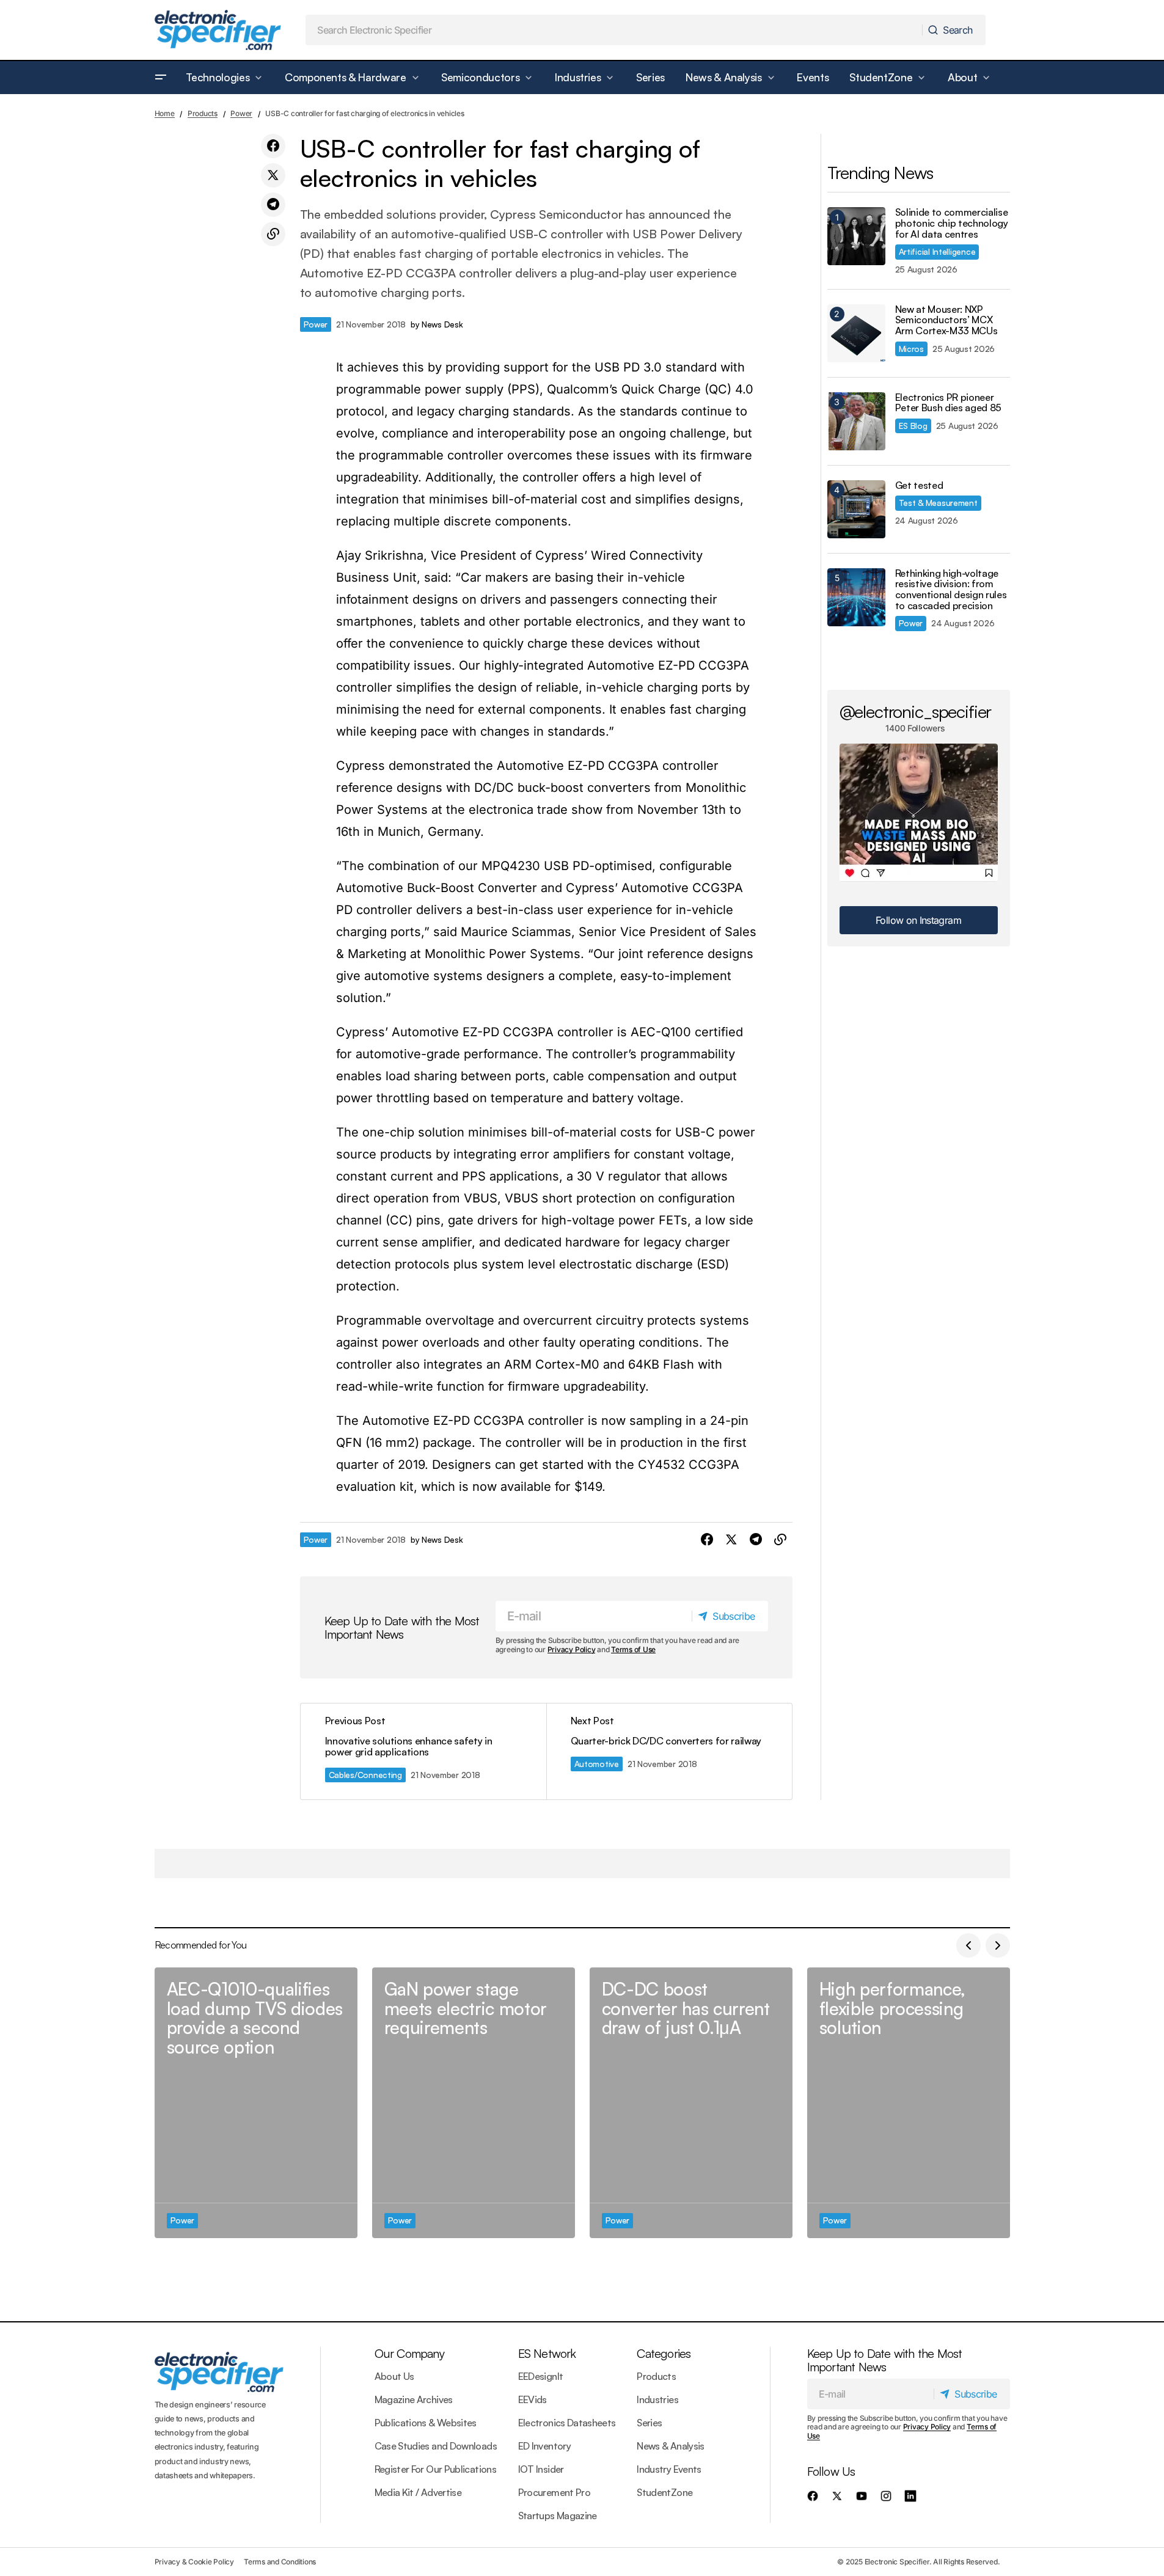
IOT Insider (541, 2469)
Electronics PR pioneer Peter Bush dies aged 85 (949, 403)
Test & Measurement (938, 503)
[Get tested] (856, 509)
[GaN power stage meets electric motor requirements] (474, 2103)
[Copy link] (273, 234)
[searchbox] (614, 30)
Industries (657, 2399)
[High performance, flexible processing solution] (909, 2103)
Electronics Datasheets (567, 2423)
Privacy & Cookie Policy (194, 2562)
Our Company (409, 2353)
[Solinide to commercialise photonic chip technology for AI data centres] (856, 236)
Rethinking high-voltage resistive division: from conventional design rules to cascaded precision (951, 590)
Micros (911, 349)
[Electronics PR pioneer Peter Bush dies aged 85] (856, 421)
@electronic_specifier (916, 711)
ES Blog (913, 426)
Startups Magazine (558, 2516)
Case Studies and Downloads (436, 2446)
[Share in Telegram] (273, 205)
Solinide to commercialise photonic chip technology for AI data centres (952, 223)
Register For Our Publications (435, 2469)
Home (165, 113)
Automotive (597, 1764)
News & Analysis (670, 2446)
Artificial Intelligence (937, 251)
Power (241, 113)
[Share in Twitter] (273, 175)
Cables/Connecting (365, 1775)
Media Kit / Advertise (418, 2492)
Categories (664, 2353)
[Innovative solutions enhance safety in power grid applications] (423, 1751)
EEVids (533, 2399)
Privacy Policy (572, 1649)
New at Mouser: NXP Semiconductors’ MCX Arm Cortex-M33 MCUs (946, 320)
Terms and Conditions (280, 2562)
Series (649, 2423)
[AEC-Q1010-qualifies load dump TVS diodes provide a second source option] (256, 2103)
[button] (161, 78)
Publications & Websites (426, 2423)
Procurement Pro (554, 2492)
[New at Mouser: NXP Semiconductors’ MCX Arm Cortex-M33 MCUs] (856, 333)
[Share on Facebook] (273, 146)
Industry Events (669, 2469)
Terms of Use (633, 1649)
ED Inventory (544, 2446)
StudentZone (664, 2492)
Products (203, 113)
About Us (394, 2376)
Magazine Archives (414, 2399)
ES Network (547, 2353)
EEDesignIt (541, 2376)
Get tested (919, 486)
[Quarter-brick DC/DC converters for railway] (669, 1751)
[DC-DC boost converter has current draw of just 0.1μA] (691, 2103)
